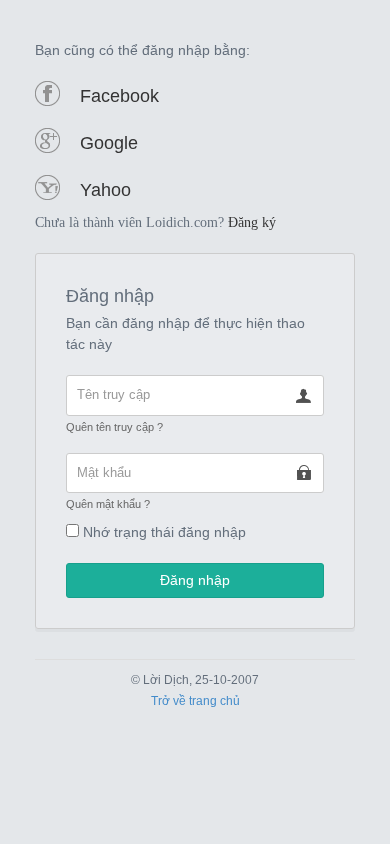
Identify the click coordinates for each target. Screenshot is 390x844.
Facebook (119, 96)
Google (109, 143)
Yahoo (105, 190)
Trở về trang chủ (195, 701)
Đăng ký (252, 222)
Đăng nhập (195, 580)
